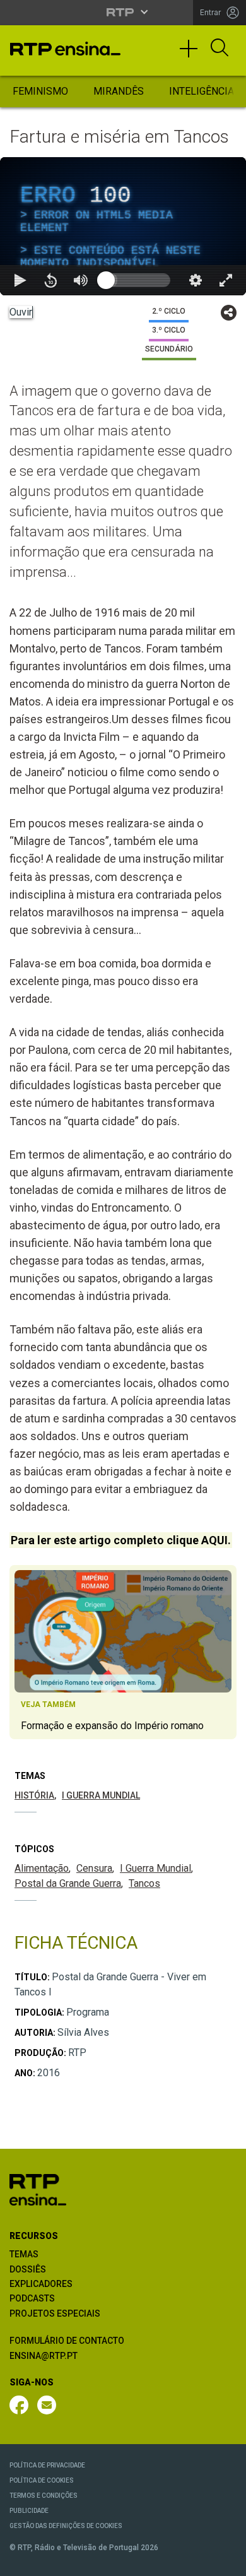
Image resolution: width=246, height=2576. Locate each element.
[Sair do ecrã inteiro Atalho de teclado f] (226, 2561)
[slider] (168, 2561)
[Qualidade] (196, 2561)
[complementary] (123, 1288)
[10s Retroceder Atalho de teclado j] (50, 2561)
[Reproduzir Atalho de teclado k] (20, 2561)
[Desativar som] (81, 2561)
